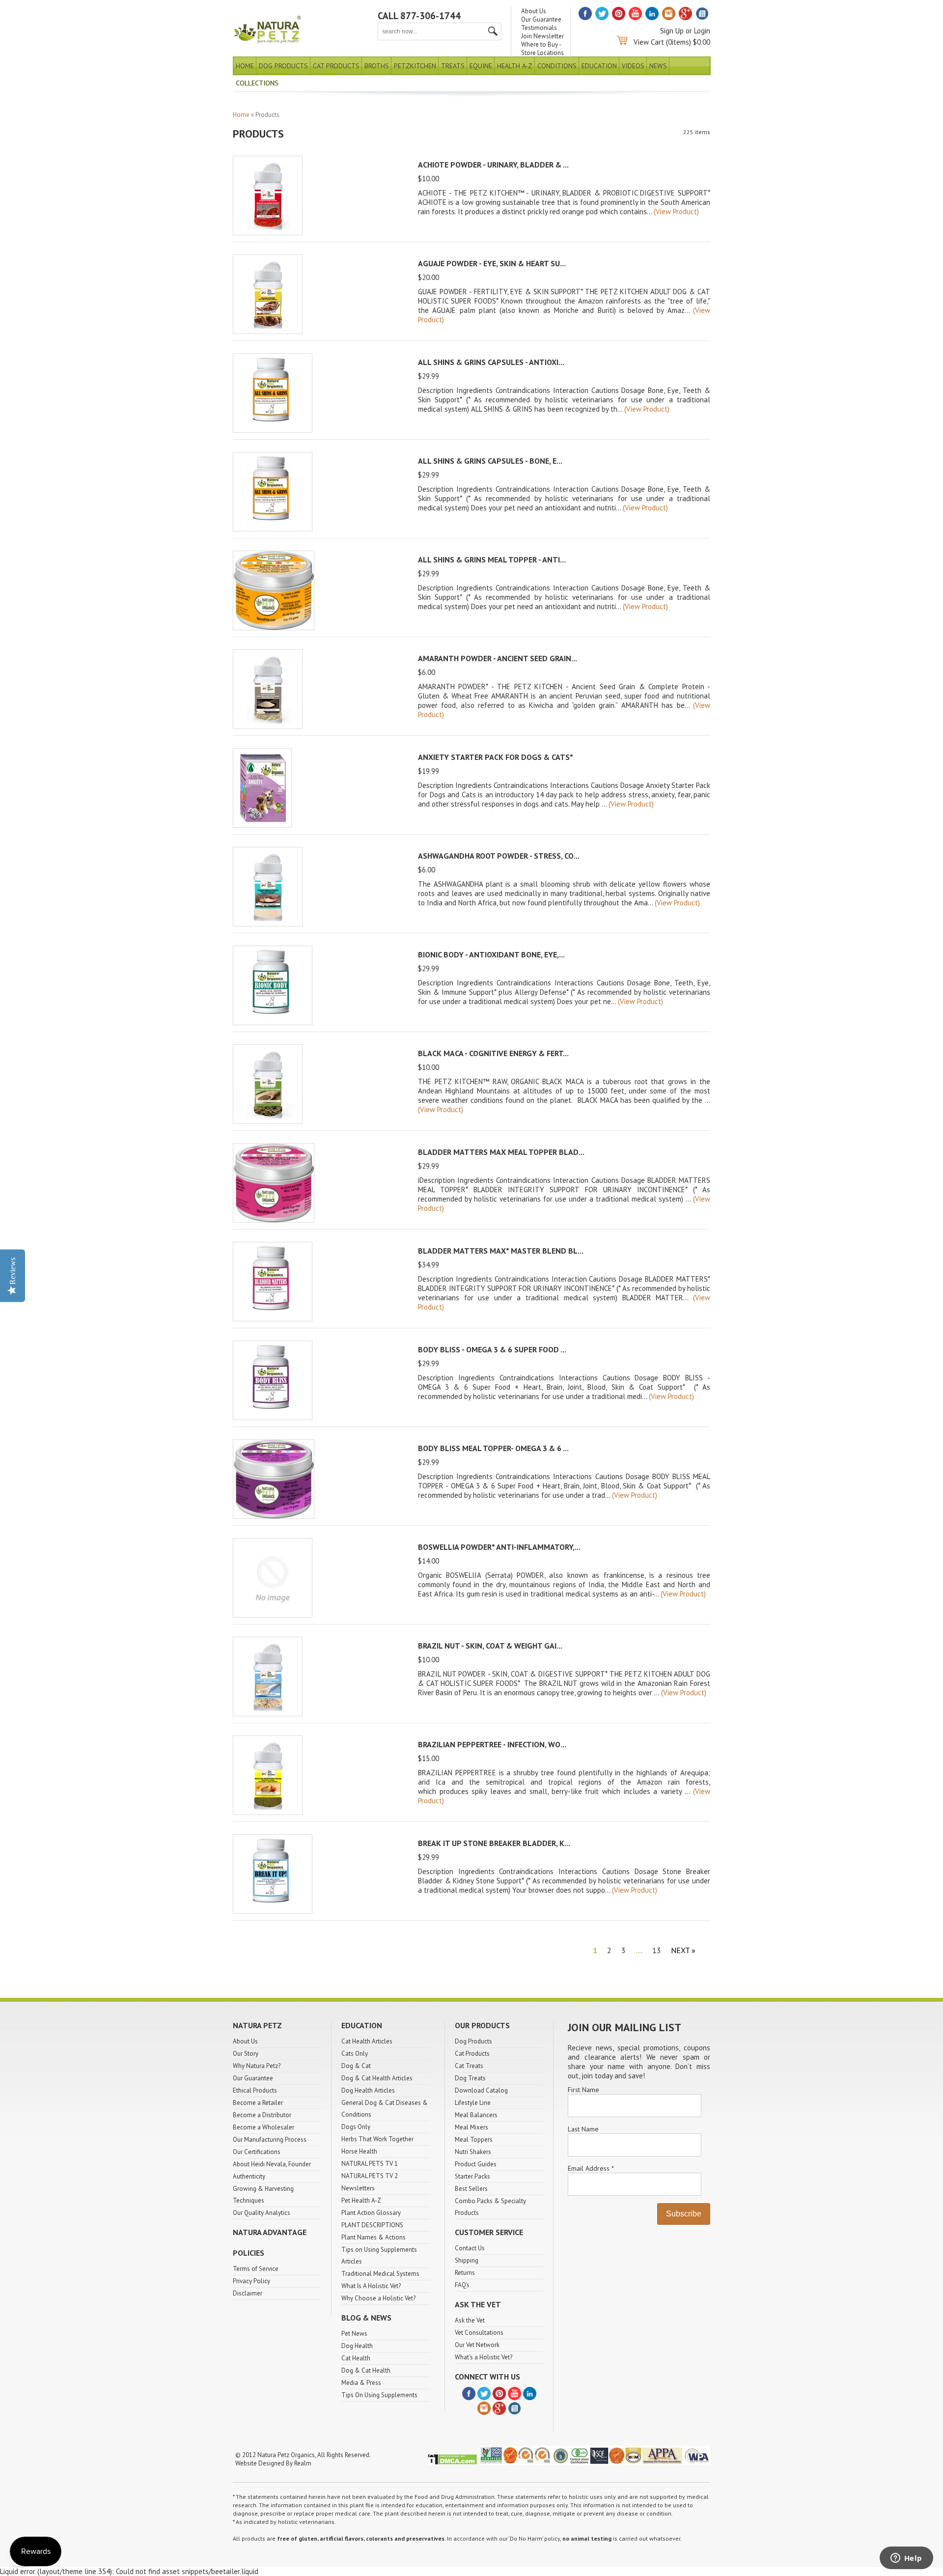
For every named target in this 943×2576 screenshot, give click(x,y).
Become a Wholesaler (263, 2127)
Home (245, 66)
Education (599, 66)
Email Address (591, 2168)
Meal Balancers (476, 2115)
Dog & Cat (356, 2066)
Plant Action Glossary (371, 2213)
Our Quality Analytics (262, 2213)
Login (702, 31)
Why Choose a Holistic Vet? (378, 2298)
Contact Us (470, 2248)
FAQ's (462, 2285)
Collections (257, 83)
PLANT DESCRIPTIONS (372, 2225)
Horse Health (359, 2151)
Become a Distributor (262, 2115)
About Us (534, 11)
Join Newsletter (542, 36)
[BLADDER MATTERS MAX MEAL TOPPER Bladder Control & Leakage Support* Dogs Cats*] (274, 1220)
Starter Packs (472, 2176)
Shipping (467, 2260)
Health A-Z (515, 66)
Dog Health (357, 2346)
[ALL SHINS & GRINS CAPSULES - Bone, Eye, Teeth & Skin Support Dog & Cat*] (273, 529)
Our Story (246, 2054)
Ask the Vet (470, 2320)
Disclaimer (248, 2293)
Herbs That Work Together (377, 2139)
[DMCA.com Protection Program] (452, 2463)
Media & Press (361, 2383)
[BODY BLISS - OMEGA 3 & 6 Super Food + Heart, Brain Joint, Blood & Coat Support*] (273, 1417)
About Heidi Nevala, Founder (272, 2164)
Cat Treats (469, 2066)
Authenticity (249, 2176)
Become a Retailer (258, 2103)
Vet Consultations (479, 2333)
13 (657, 1950)
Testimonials (539, 28)
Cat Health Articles (367, 2041)
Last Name (583, 2129)
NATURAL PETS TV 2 (370, 2176)
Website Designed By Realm (273, 2463)
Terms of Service (256, 2269)
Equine (481, 66)
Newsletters (358, 2188)
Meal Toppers (474, 2140)
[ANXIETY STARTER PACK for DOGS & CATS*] (262, 825)
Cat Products (336, 66)
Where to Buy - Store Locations (542, 49)
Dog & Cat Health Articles (377, 2078)
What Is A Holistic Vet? (371, 2286)
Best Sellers (471, 2189)
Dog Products (283, 66)
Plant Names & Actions (374, 2237)
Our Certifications (257, 2152)
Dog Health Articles (368, 2090)
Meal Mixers (471, 2127)
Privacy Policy (251, 2281)
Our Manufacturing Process (270, 2140)
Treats (453, 66)
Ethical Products (255, 2090)
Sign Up (672, 31)
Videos (633, 66)
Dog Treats (470, 2078)
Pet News (354, 2334)
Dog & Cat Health (366, 2370)
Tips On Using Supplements (379, 2395)
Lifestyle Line (473, 2103)
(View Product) (676, 211)
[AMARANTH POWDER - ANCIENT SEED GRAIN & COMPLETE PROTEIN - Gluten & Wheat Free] (268, 726)
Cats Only (355, 2054)
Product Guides (476, 2164)
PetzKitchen (415, 66)
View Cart (649, 42)
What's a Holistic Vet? (484, 2357)
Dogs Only (356, 2127)
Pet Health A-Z (361, 2200)
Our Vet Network (477, 2345)
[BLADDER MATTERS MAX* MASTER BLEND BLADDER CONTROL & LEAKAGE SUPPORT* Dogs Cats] (273, 1319)
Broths (377, 66)
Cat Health (356, 2358)
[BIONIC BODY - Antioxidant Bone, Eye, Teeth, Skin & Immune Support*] (273, 1022)
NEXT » (683, 1950)
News (658, 66)
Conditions (557, 66)
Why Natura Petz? (257, 2066)
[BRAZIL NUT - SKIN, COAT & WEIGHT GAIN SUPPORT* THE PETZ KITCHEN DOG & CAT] (268, 1714)
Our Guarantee (541, 19)
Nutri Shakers (473, 2152)
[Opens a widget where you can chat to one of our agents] (906, 2559)
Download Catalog (481, 2090)
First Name (583, 2090)
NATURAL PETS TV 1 (370, 2164)
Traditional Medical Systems (380, 2274)
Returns (465, 2273)
